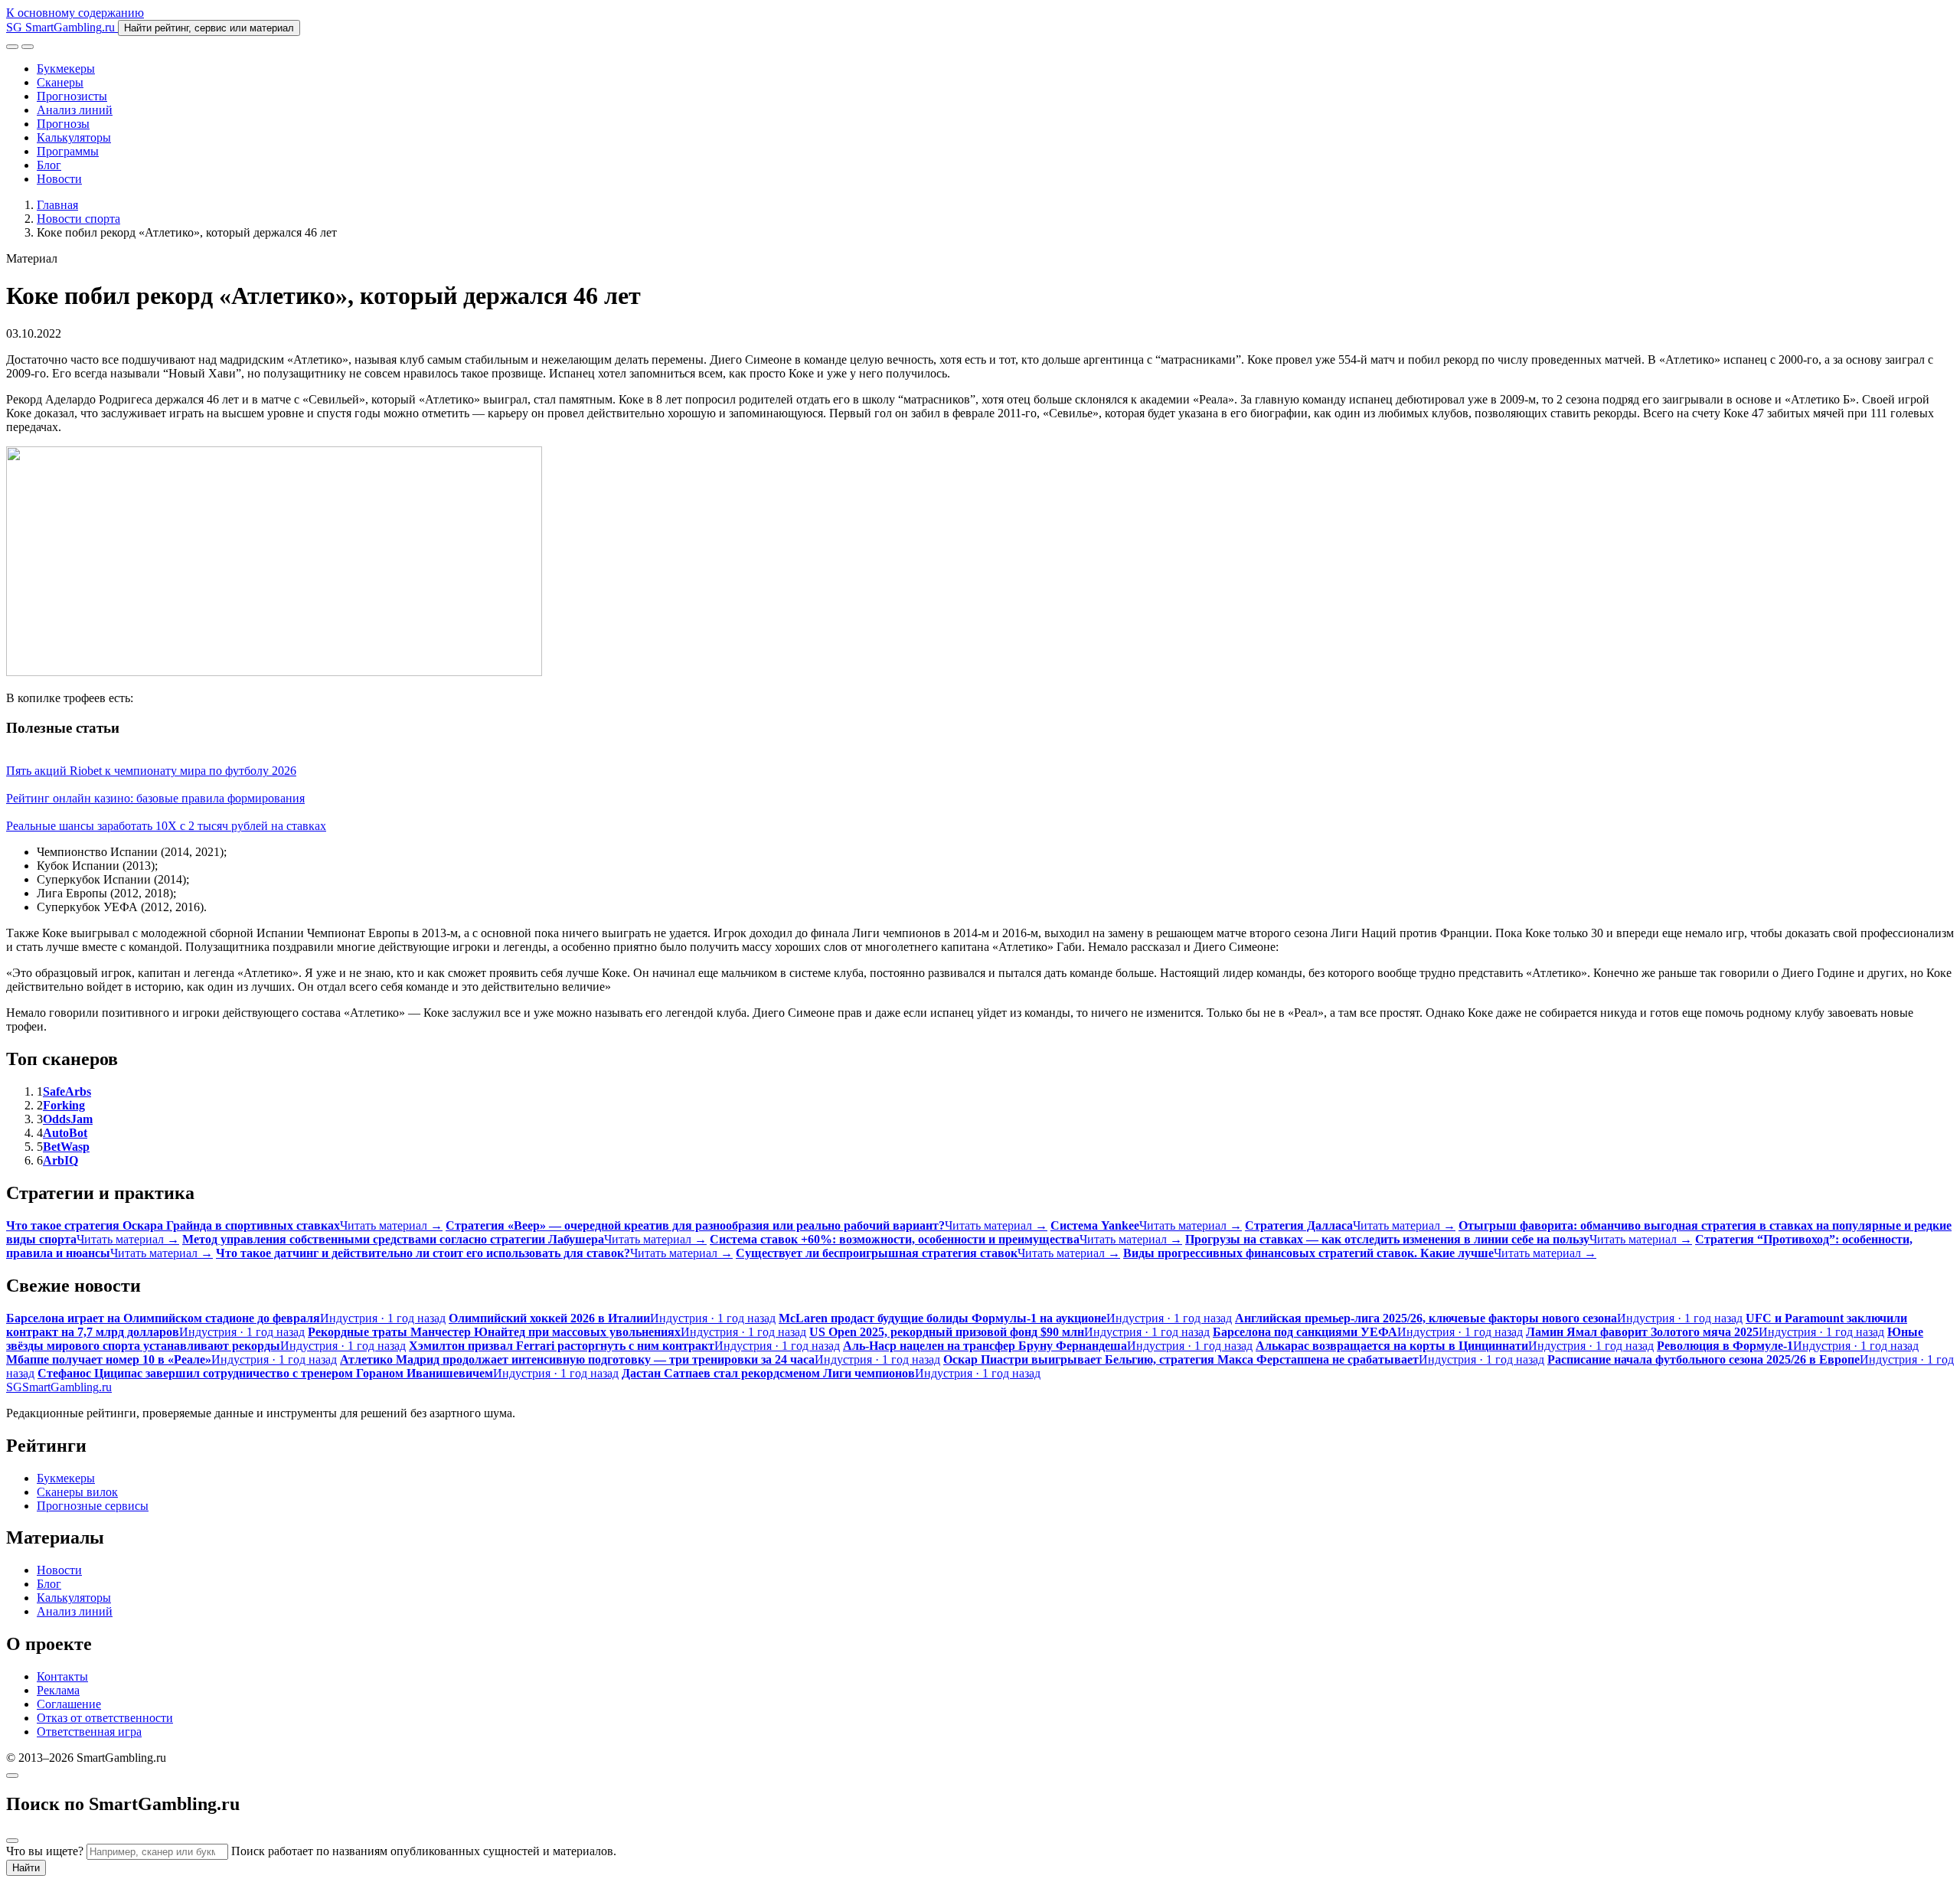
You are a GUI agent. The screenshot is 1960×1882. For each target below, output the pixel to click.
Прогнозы (63, 124)
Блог (49, 165)
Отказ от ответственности (105, 1718)
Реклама (58, 1690)
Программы (68, 151)
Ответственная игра (89, 1732)
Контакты (62, 1676)
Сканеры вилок (77, 1492)
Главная (57, 205)
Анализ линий (75, 110)
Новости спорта (78, 219)
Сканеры (60, 82)
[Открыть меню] (28, 47)
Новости (59, 179)
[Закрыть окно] (12, 1776)
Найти (26, 1868)
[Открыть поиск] (12, 47)
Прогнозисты (72, 96)
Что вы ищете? (45, 1851)
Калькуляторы (74, 137)
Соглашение (69, 1704)
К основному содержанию (75, 13)
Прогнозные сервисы (93, 1506)
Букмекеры (66, 69)
